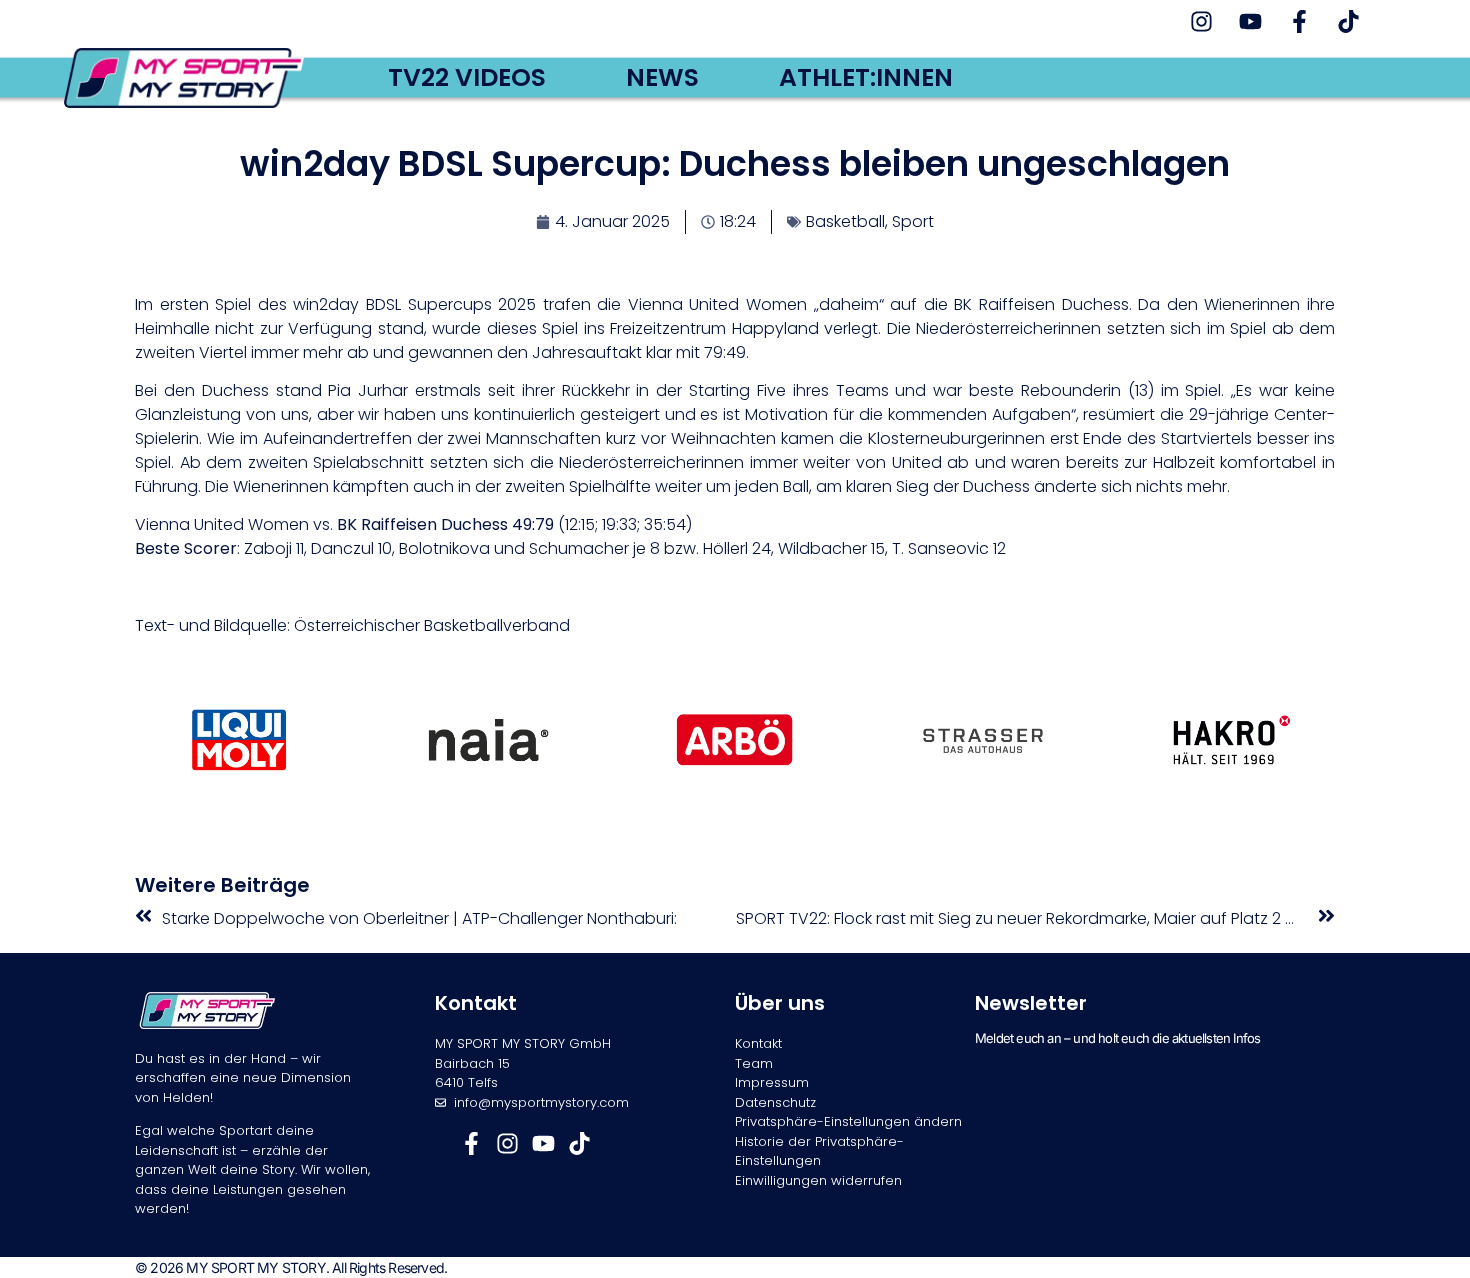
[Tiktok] (1348, 21)
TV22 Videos (467, 78)
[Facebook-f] (1299, 21)
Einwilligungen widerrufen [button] (818, 1180)
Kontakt (758, 1043)
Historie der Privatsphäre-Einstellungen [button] (819, 1151)
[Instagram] (1201, 21)
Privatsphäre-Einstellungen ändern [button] (848, 1121)
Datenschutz (775, 1102)
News (662, 78)
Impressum (772, 1082)
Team (754, 1063)
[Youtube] (1250, 21)
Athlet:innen (866, 78)
